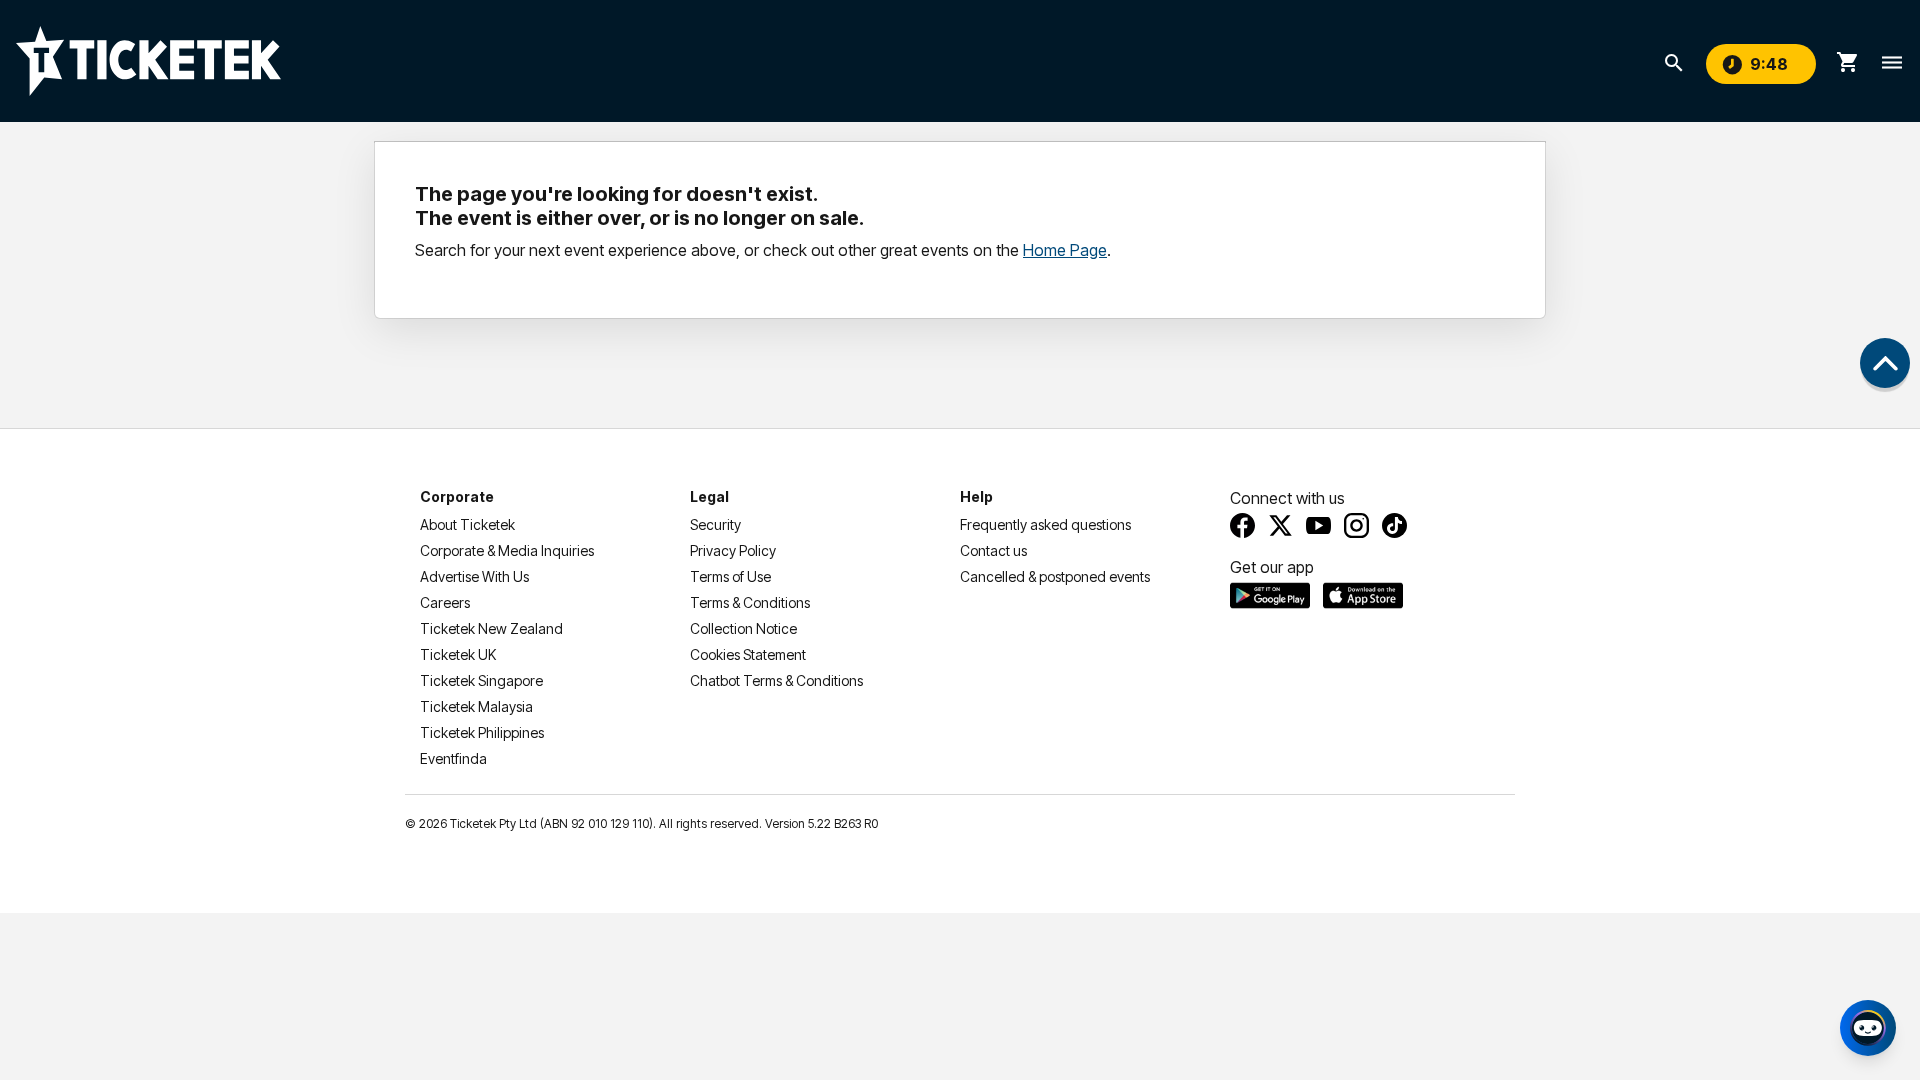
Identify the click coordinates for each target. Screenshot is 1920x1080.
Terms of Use (730, 576)
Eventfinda (453, 758)
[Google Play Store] (1270, 595)
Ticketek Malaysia (476, 706)
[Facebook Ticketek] (1242, 525)
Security (715, 524)
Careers (445, 602)
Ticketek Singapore (481, 680)
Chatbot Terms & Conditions (776, 680)
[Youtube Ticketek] (1318, 525)
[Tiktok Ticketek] (1394, 525)
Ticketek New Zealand (491, 628)
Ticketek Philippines (482, 732)
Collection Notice (743, 628)
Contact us (993, 550)
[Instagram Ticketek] (1356, 525)
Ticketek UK (458, 654)
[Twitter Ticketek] (1280, 525)
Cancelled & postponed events (1055, 576)
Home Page (1065, 250)
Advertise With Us (474, 576)
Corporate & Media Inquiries (507, 550)
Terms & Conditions (750, 602)
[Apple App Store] (1363, 595)
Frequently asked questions (1045, 524)
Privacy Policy (733, 550)
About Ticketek (467, 524)
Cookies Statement (748, 654)
